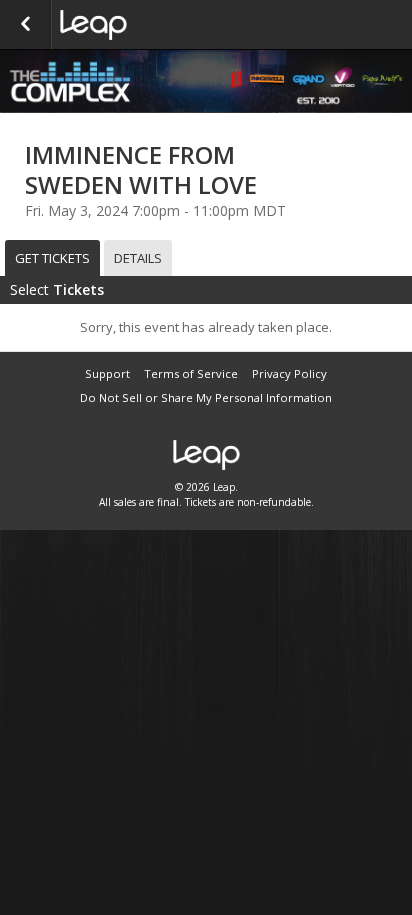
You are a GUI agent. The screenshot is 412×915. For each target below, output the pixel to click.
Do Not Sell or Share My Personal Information (206, 397)
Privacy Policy (289, 373)
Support (107, 373)
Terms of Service (191, 373)
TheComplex (160, 25)
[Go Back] (25, 25)
